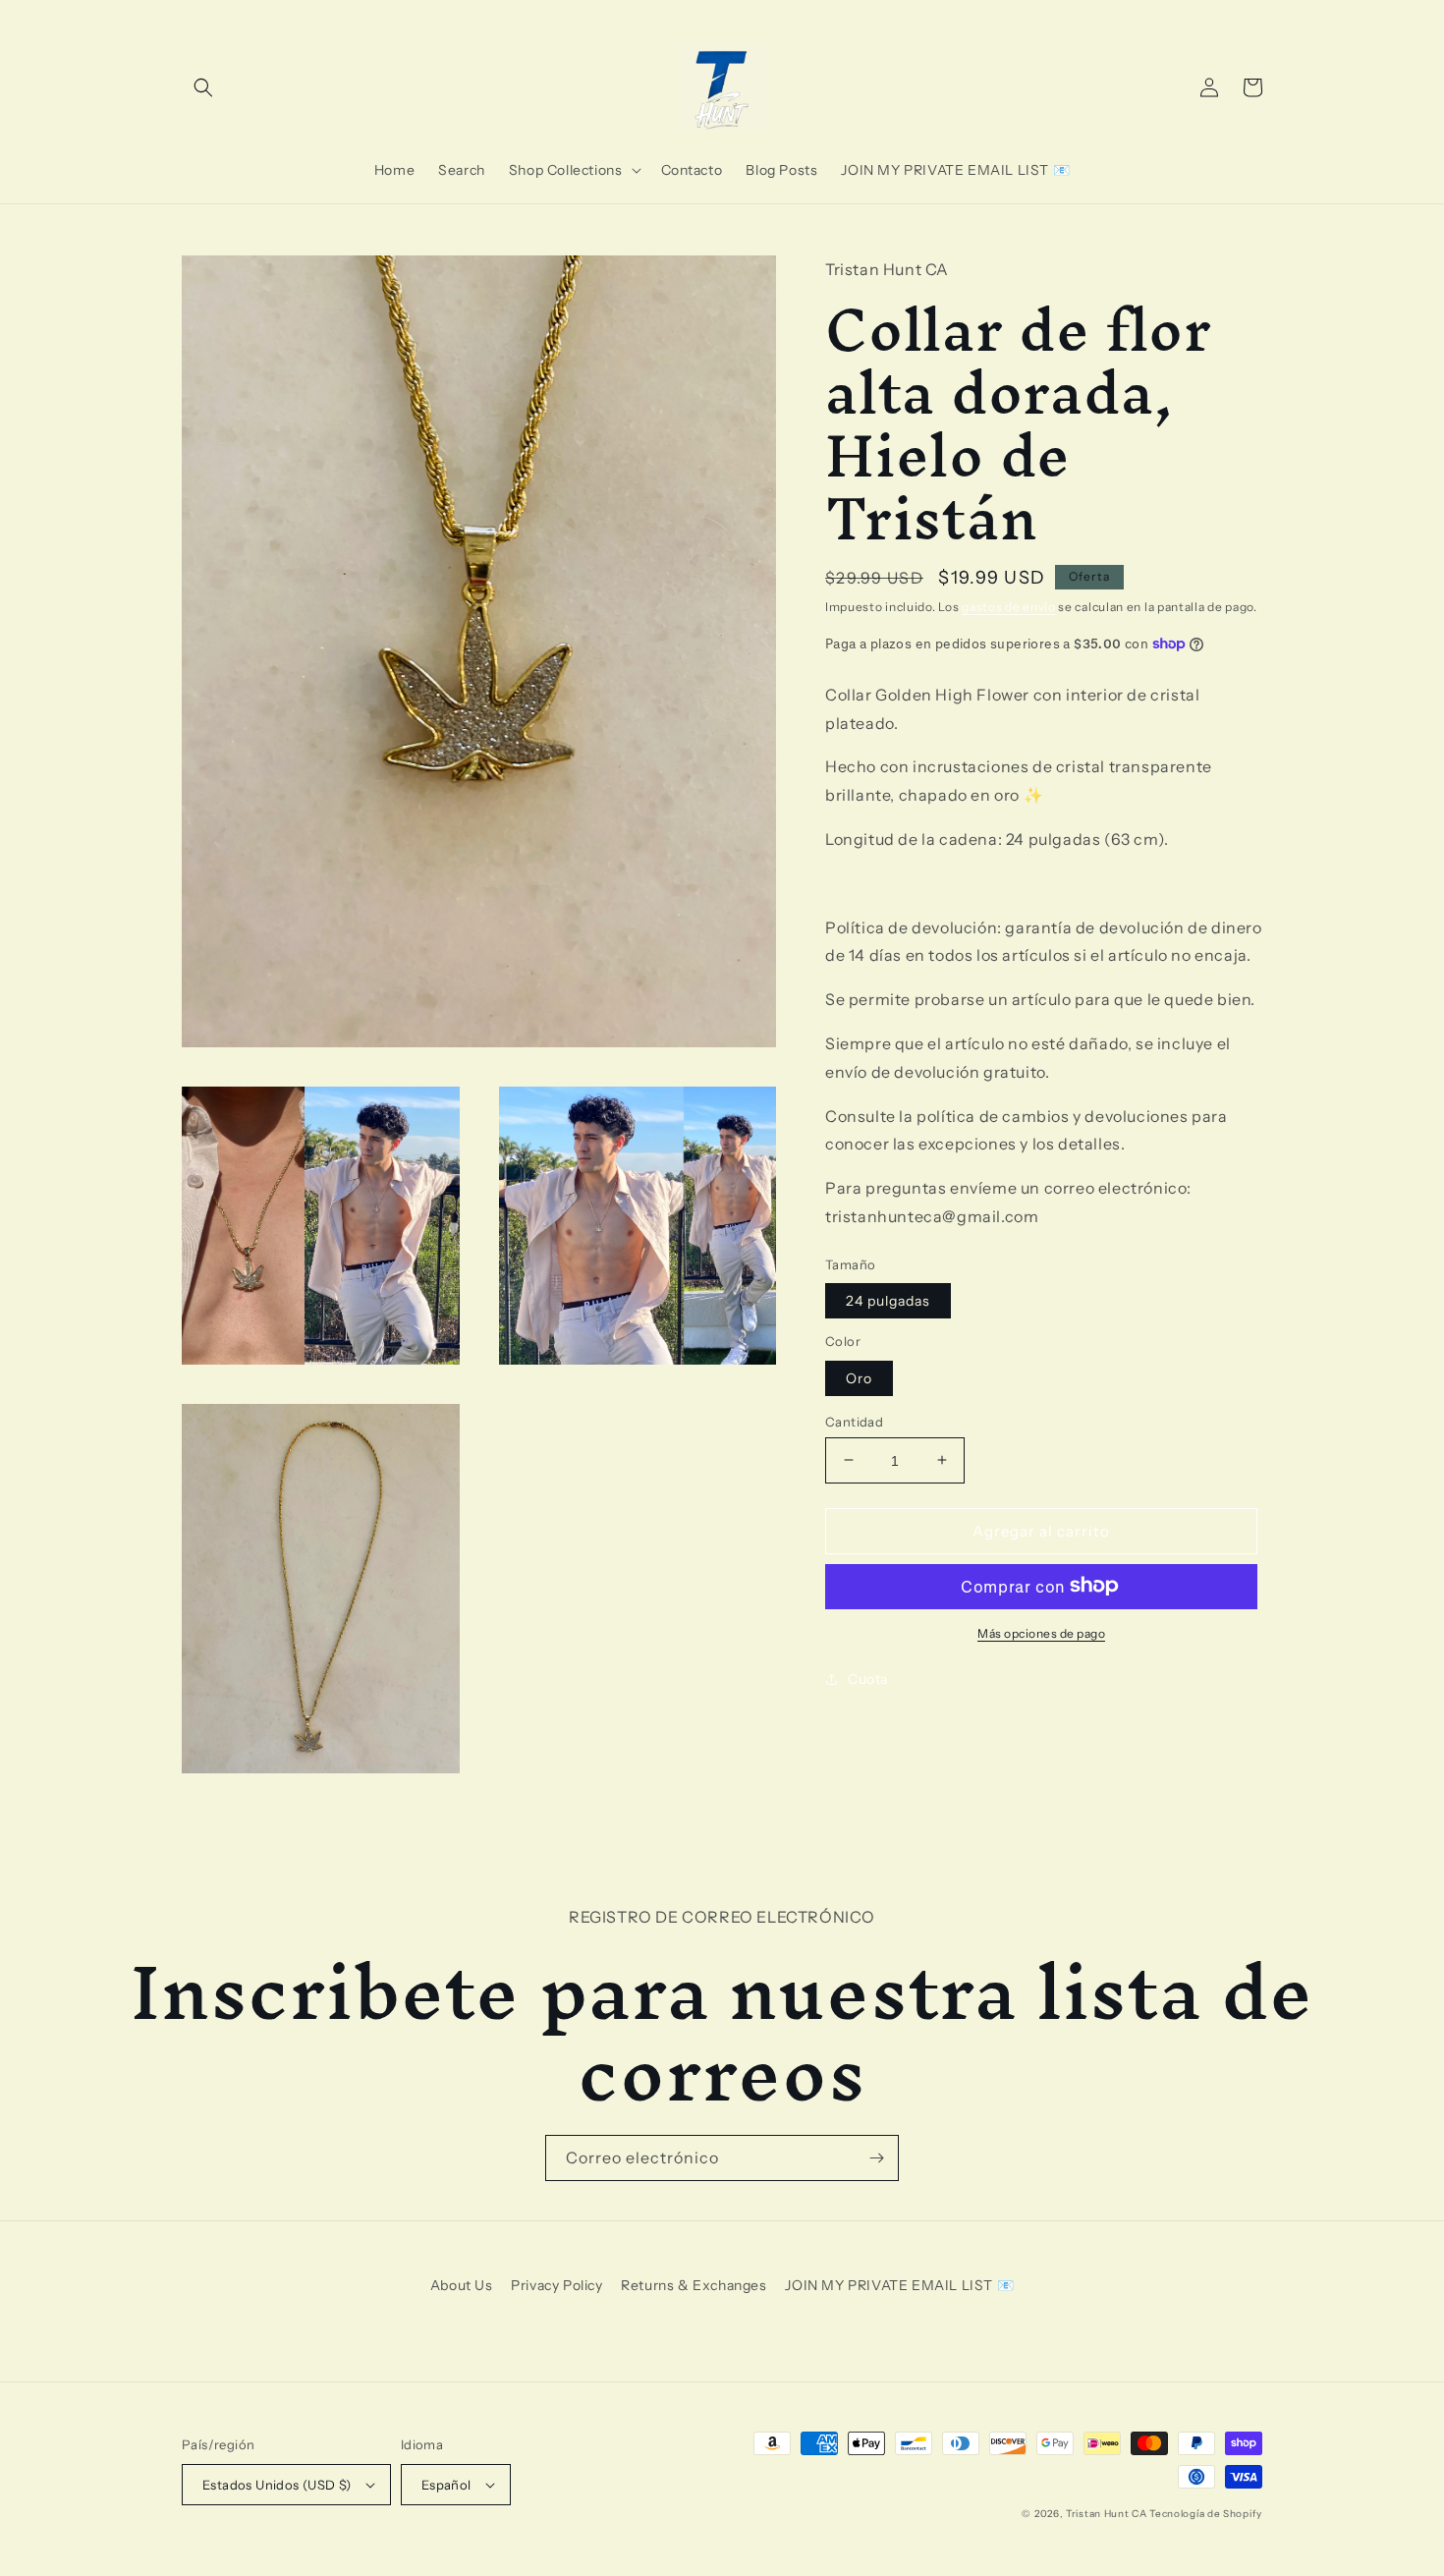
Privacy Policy (556, 2285)
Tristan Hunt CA (1107, 2514)
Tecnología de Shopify (1206, 2514)
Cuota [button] (868, 1678)
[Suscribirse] (876, 2158)
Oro (859, 1377)
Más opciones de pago (1041, 1632)
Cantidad (854, 1421)
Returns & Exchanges (694, 2285)
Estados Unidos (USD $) (277, 2485)
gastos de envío (1009, 606)
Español (446, 2485)
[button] (203, 87)
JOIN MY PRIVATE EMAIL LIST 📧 (899, 2285)
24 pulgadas (888, 1300)
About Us (462, 2285)
